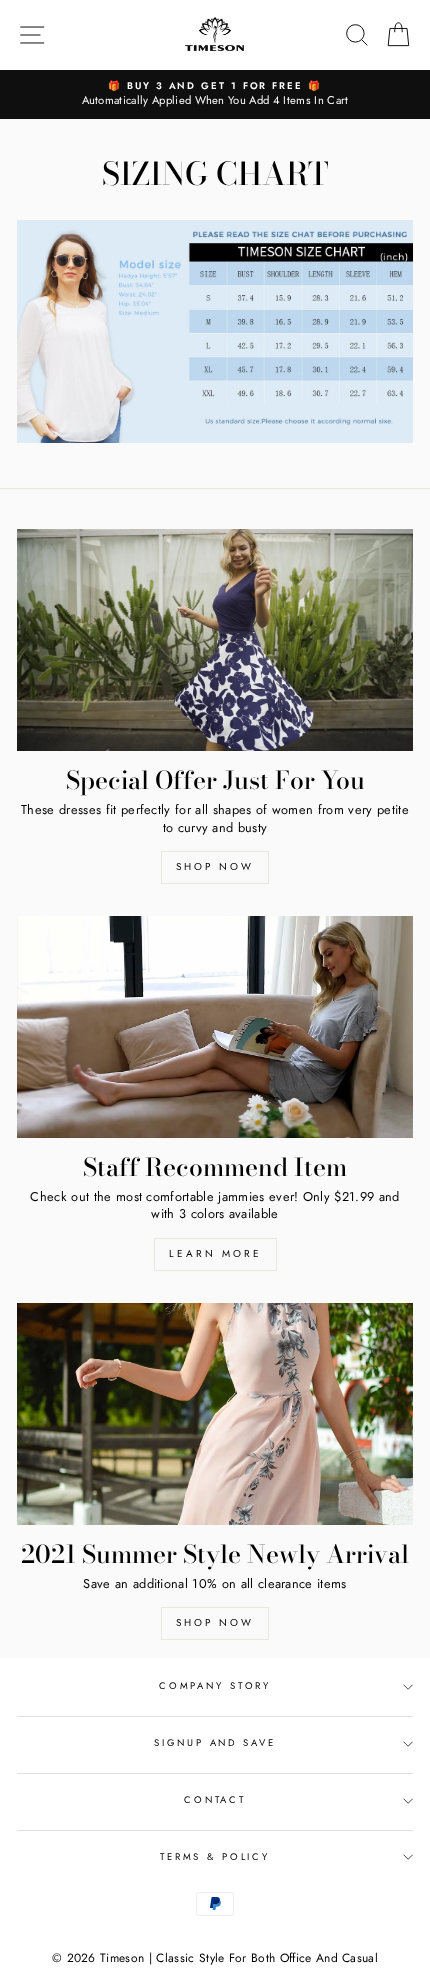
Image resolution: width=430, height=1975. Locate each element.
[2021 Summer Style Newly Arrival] (215, 1414)
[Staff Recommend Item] (215, 1027)
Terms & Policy (215, 1857)
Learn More (215, 1253)
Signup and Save (214, 1743)
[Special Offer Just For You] (215, 640)
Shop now (215, 866)
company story (215, 1686)
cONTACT (215, 1800)
